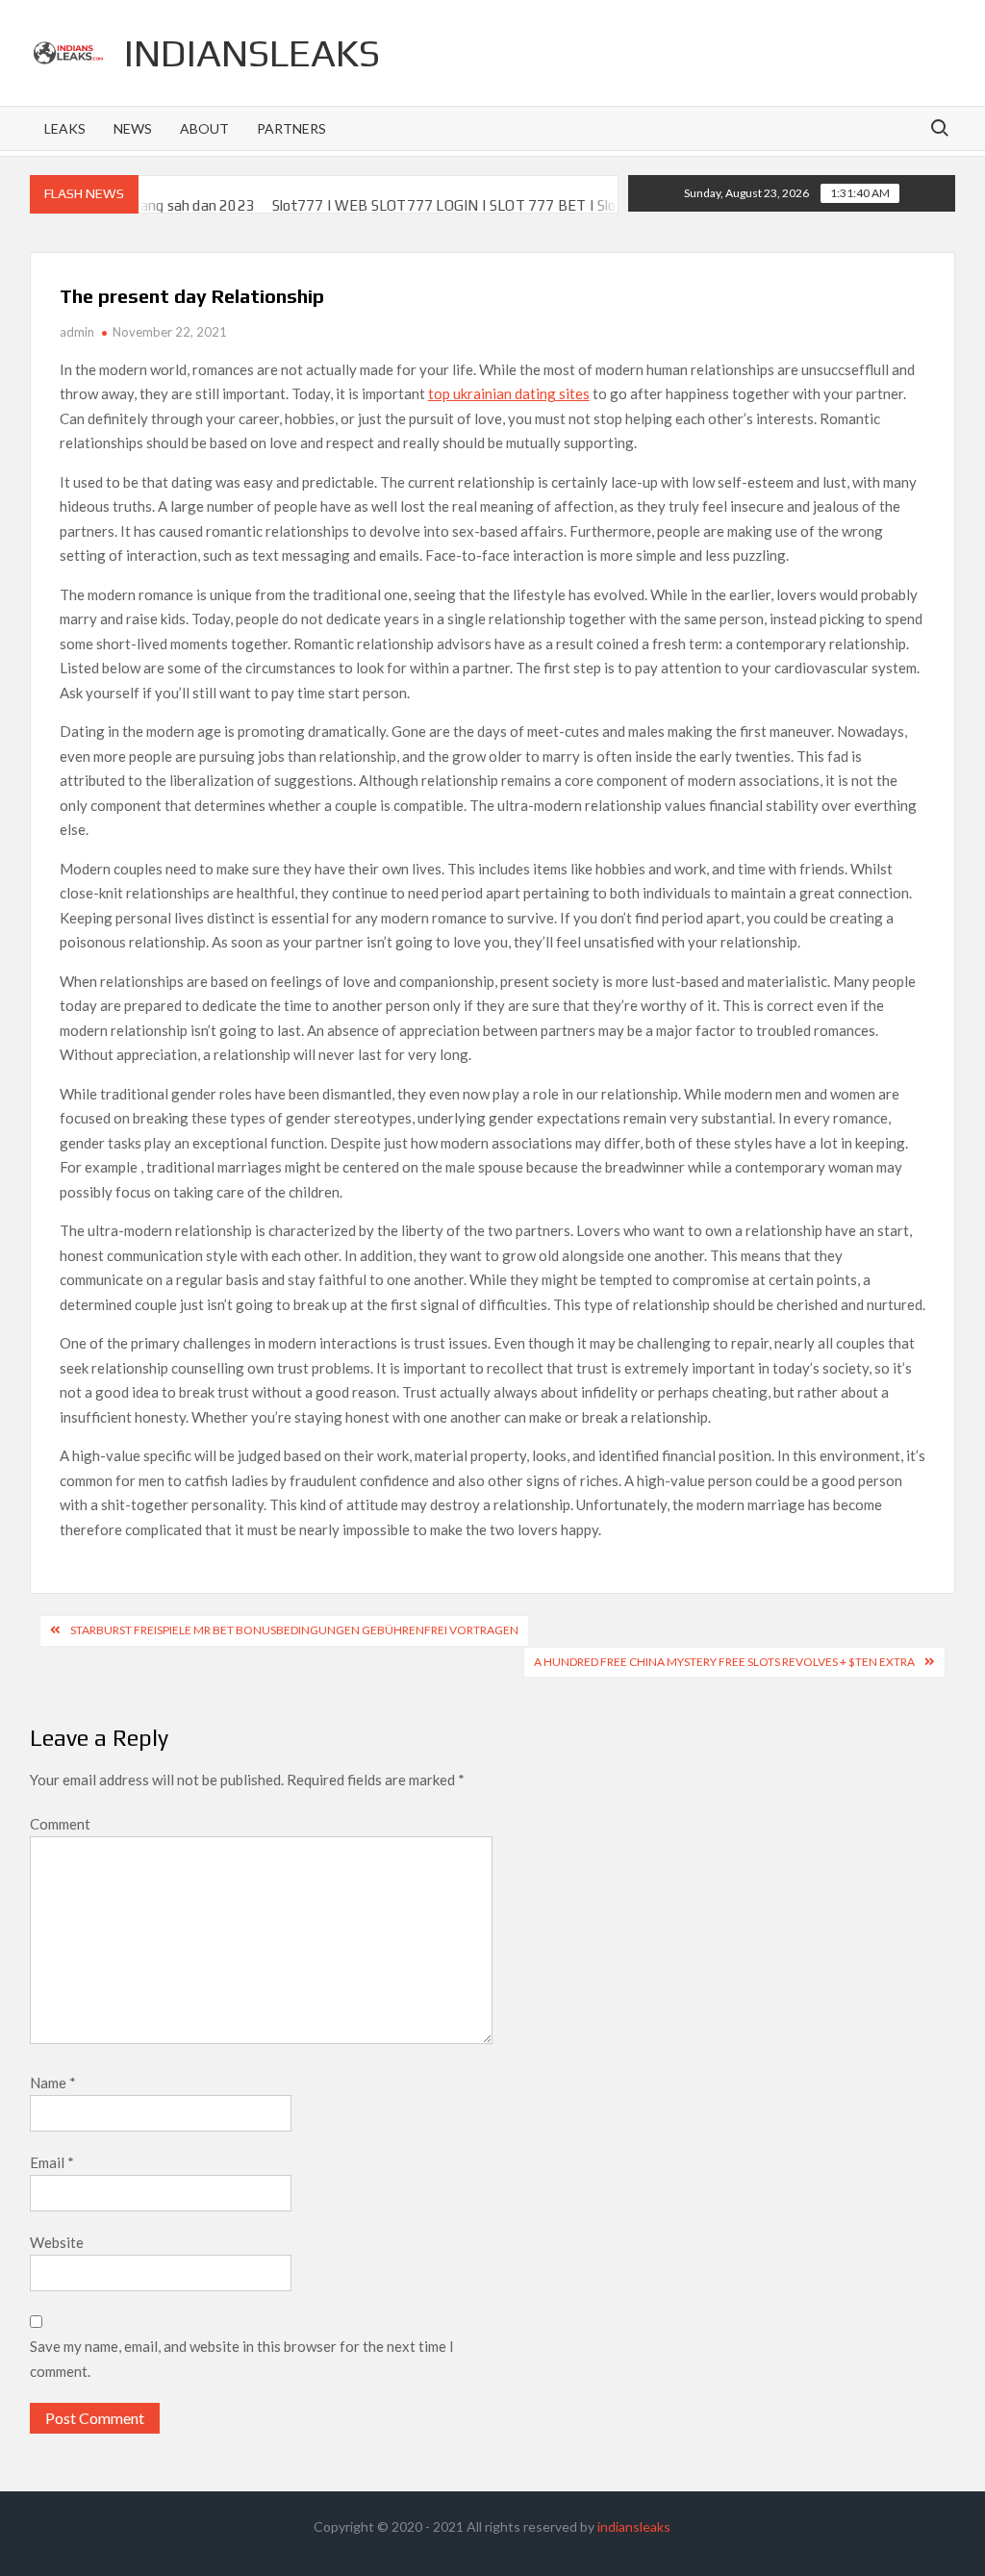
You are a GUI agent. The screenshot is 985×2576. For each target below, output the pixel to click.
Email (52, 2162)
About (204, 128)
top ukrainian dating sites (509, 393)
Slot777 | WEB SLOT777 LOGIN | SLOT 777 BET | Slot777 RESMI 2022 (459, 205)
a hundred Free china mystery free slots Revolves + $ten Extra (724, 1662)
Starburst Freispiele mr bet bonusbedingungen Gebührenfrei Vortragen (294, 1630)
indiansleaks (252, 53)
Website (57, 2242)
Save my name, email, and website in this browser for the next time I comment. (242, 2359)
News (133, 128)
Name (53, 2083)
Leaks (65, 128)
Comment (60, 1824)
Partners (291, 128)
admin (77, 332)
